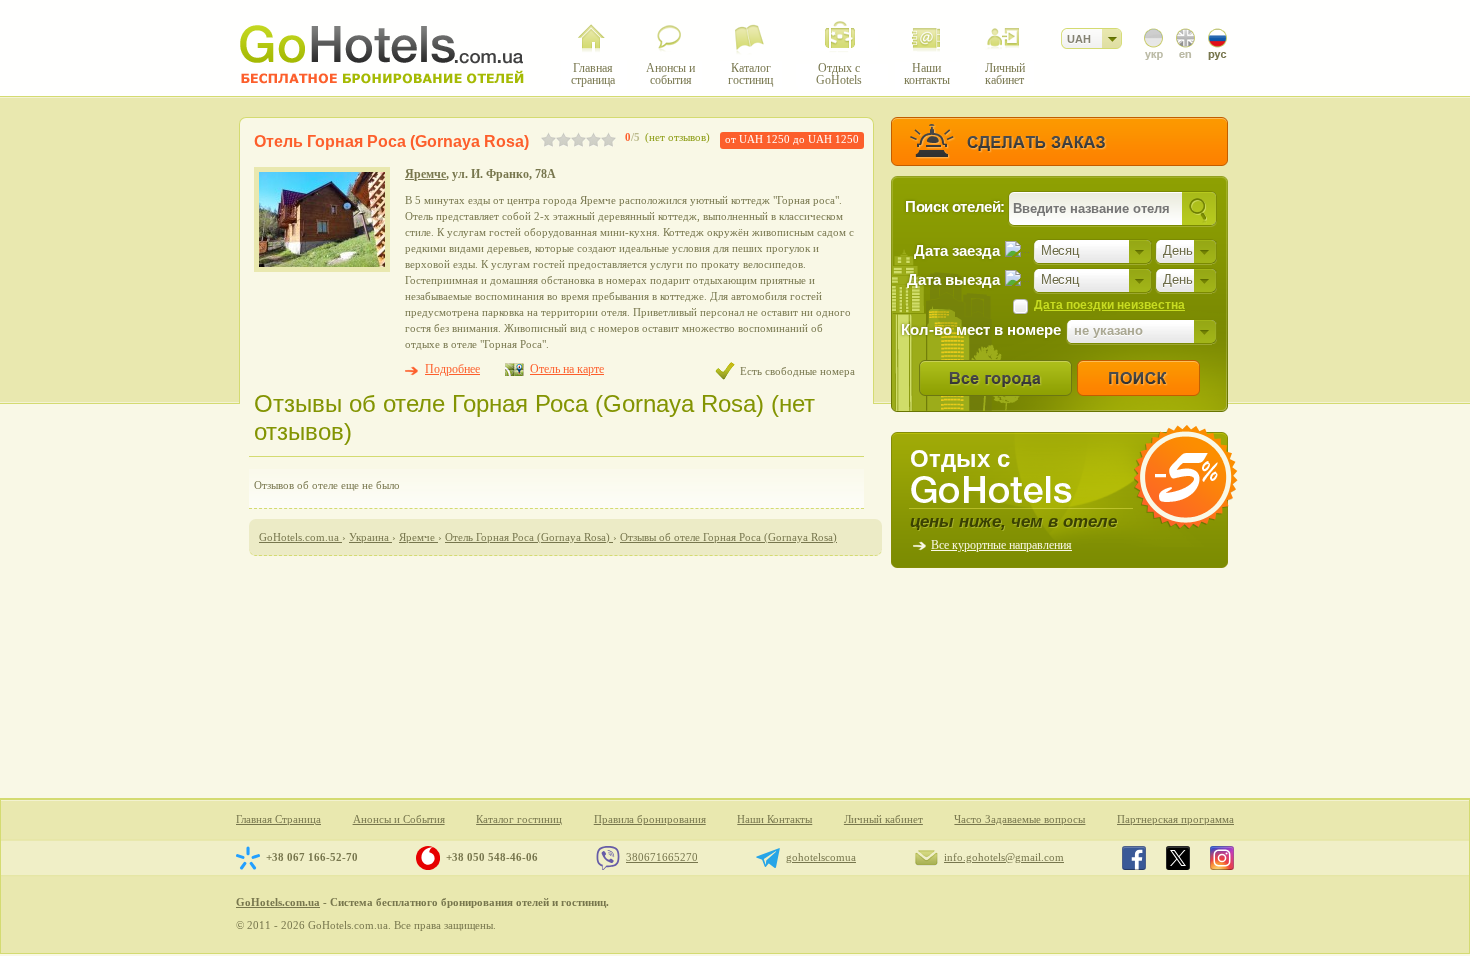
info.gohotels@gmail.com (1004, 857)
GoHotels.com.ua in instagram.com (1222, 858)
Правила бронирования (650, 819)
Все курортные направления (1001, 545)
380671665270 (662, 857)
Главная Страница (278, 819)
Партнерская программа (1175, 819)
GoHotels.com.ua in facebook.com (1134, 858)
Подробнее (452, 369)
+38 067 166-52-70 (312, 857)
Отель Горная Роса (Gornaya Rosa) (391, 141)
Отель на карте (567, 369)
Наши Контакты (774, 819)
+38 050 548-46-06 (492, 857)
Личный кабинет (883, 819)
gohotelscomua (821, 857)
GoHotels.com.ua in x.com (1178, 858)
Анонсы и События (399, 819)
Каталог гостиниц (519, 819)
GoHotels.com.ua (278, 902)
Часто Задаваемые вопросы (1019, 819)
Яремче (425, 174)
